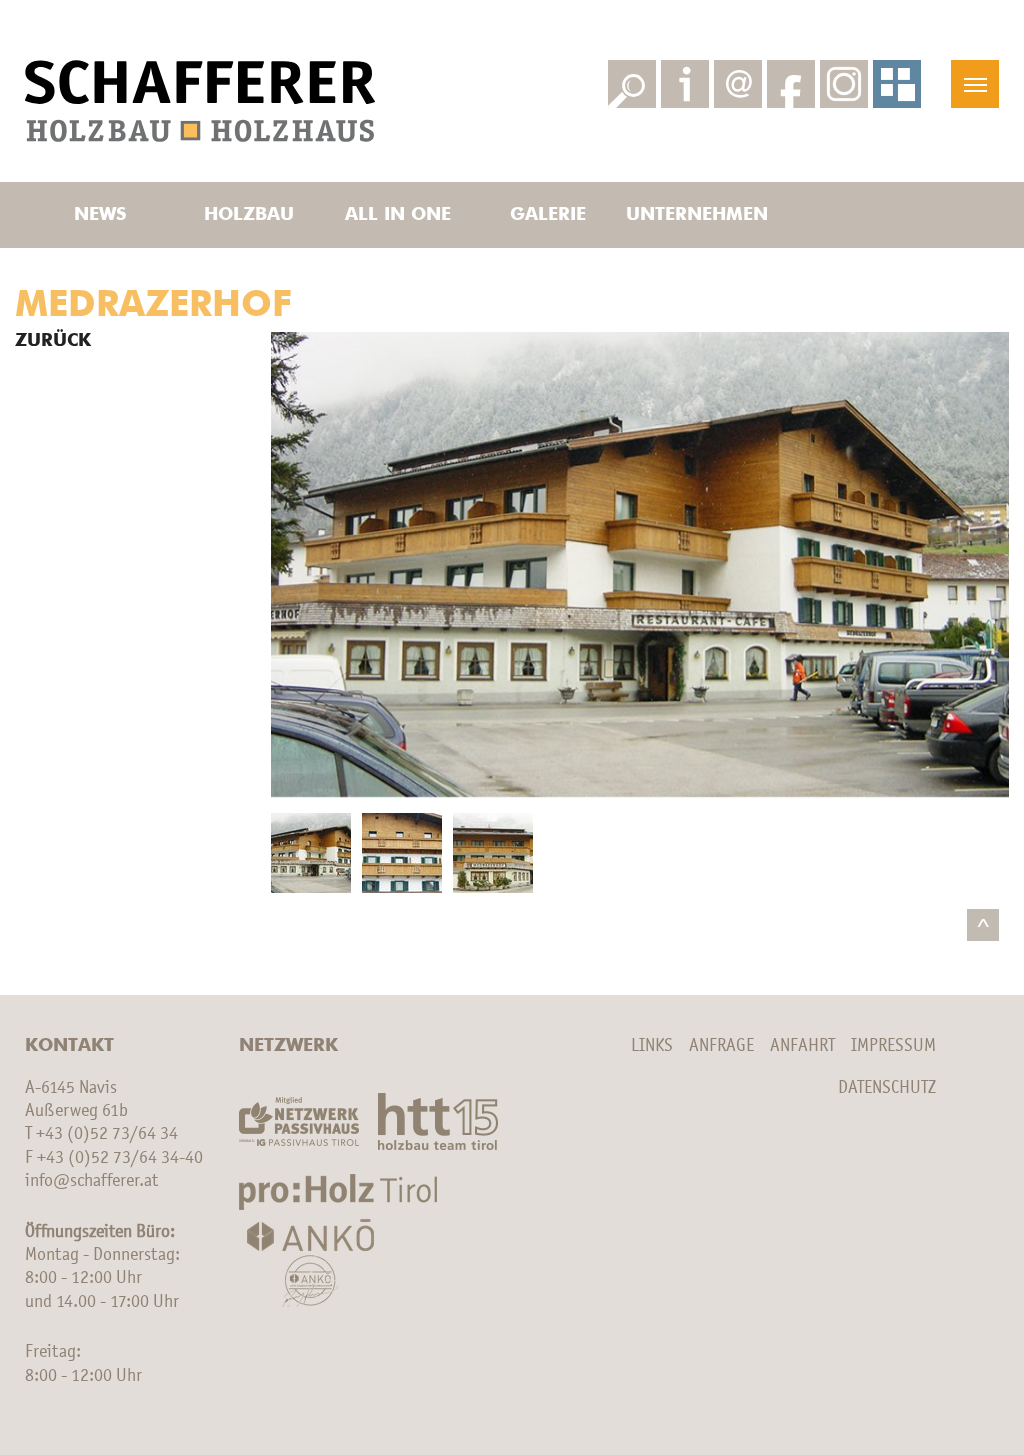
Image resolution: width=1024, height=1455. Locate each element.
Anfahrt (802, 1046)
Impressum (893, 1046)
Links (652, 1046)
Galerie (548, 215)
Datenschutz (887, 1088)
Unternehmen (697, 215)
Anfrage (721, 1046)
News (100, 215)
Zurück (53, 341)
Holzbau (249, 215)
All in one (398, 215)
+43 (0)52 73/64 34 (107, 1134)
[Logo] (200, 101)
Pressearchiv (697, 24)
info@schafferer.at (91, 1181)
